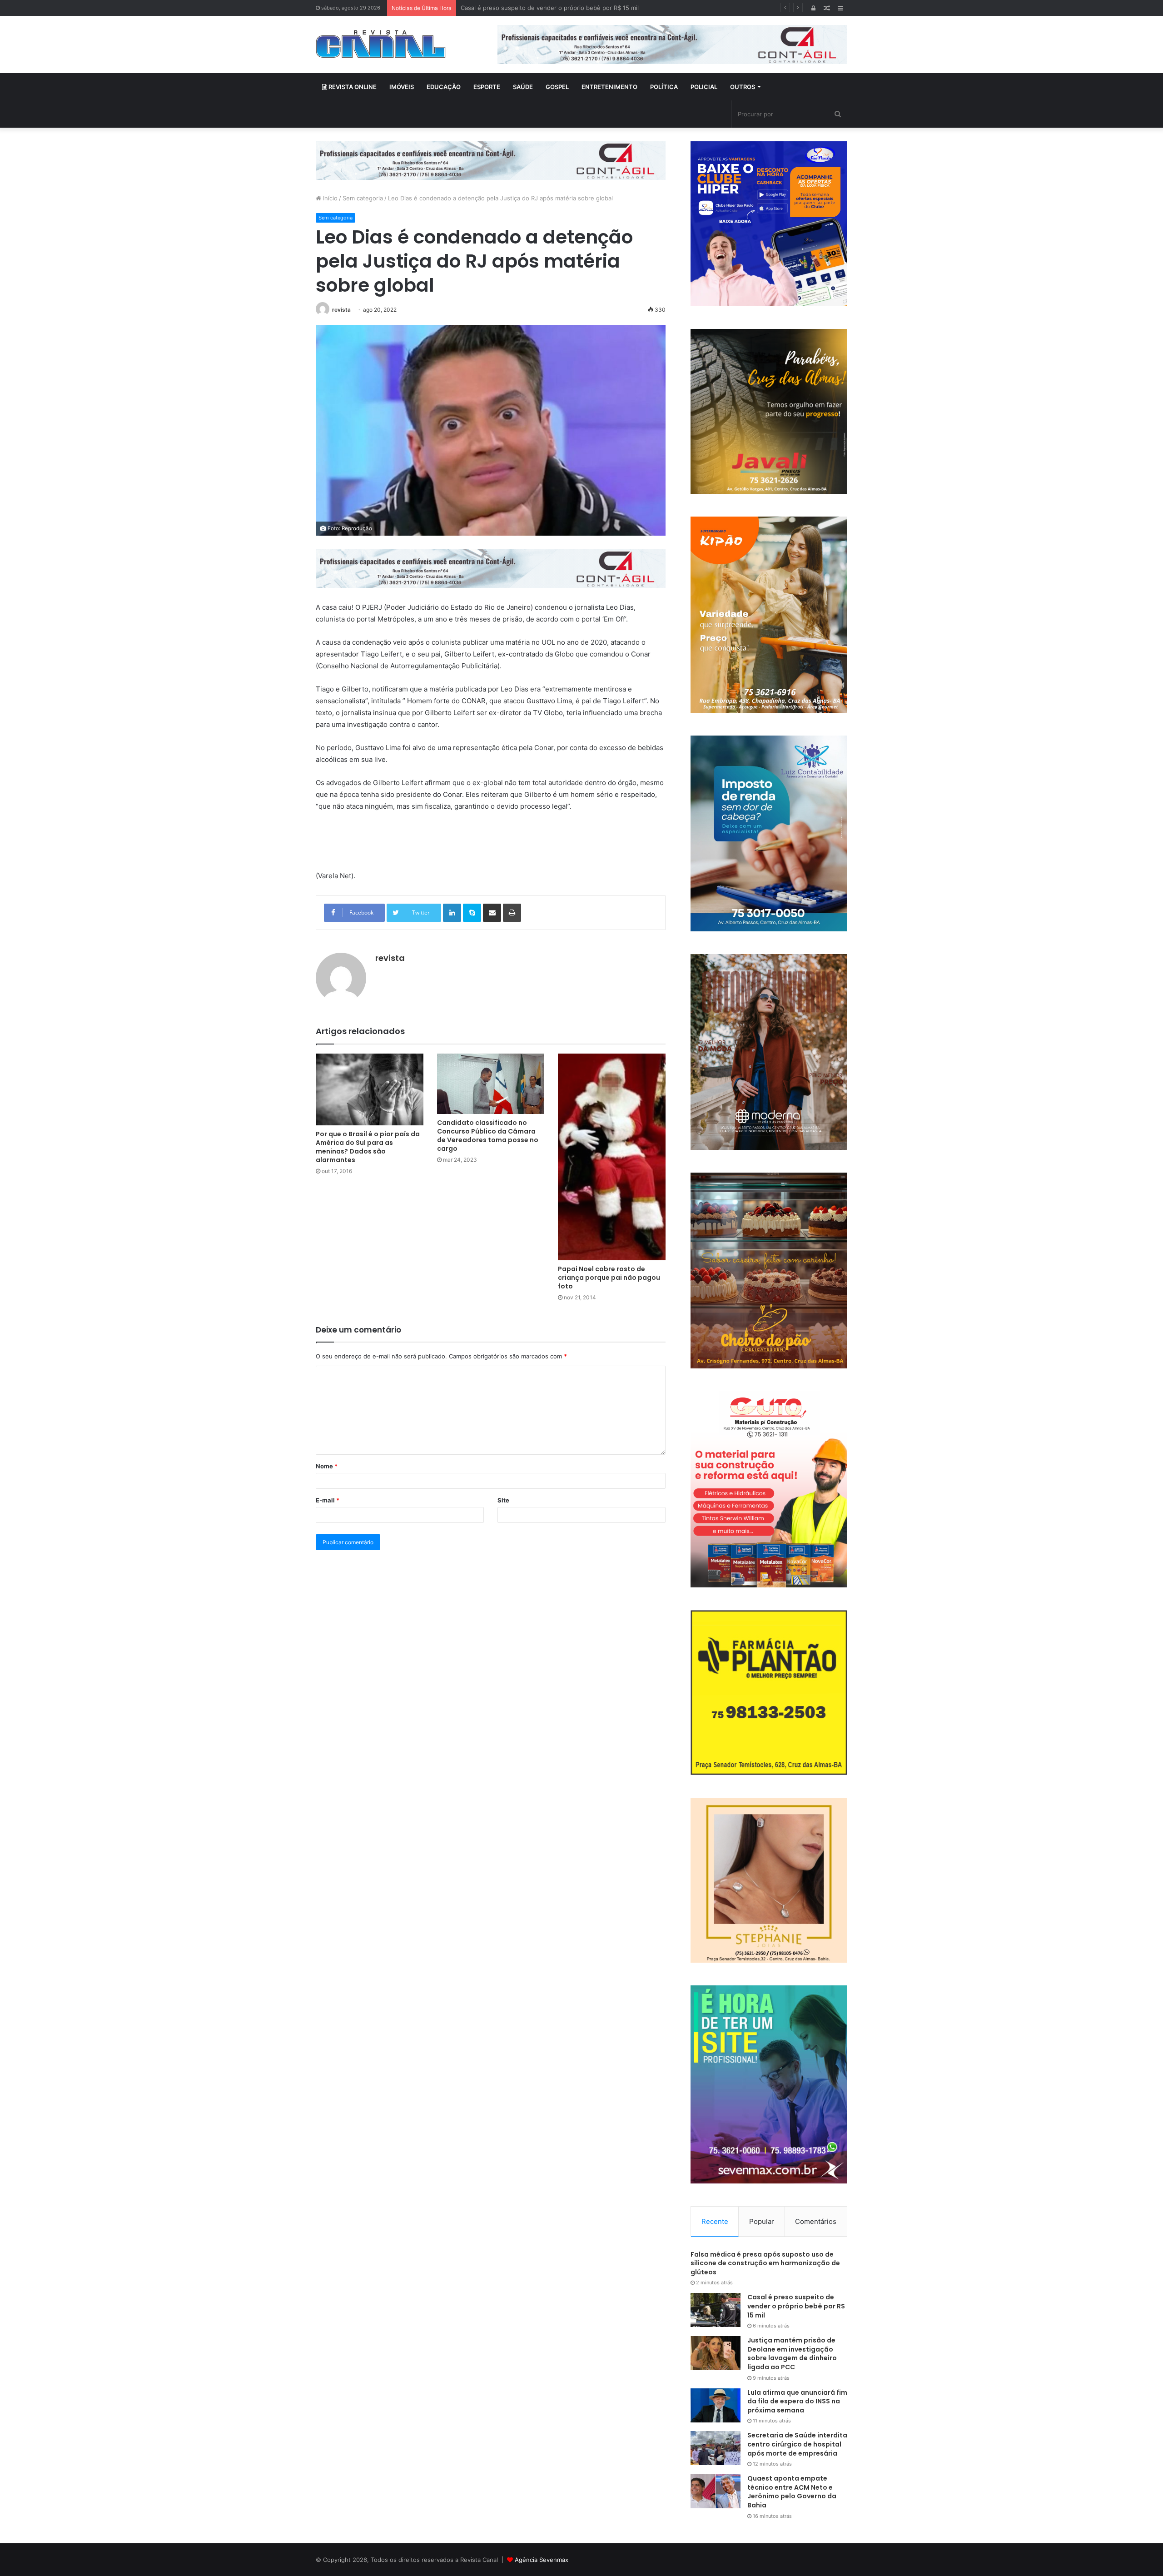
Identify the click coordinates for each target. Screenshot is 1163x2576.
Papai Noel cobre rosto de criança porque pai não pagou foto (609, 1278)
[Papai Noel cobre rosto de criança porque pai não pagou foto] (612, 1157)
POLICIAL (704, 87)
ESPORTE (487, 87)
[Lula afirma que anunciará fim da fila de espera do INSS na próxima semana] (716, 2405)
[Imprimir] (512, 913)
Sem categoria (363, 198)
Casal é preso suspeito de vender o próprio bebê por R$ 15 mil (796, 2306)
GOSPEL (557, 87)
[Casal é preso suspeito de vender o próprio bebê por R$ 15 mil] (716, 2310)
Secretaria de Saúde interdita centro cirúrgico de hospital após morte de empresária (797, 2444)
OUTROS (743, 87)
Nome (327, 1466)
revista (341, 310)
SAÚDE (523, 87)
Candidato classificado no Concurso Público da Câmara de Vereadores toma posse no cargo (488, 1136)
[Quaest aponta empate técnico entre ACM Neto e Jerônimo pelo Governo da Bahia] (716, 2491)
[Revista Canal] (381, 44)
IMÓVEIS (402, 87)
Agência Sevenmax (542, 2560)
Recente (715, 2221)
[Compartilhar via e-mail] (492, 913)
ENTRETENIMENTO (609, 87)
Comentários (816, 2221)
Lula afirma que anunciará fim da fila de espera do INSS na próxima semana (797, 2401)
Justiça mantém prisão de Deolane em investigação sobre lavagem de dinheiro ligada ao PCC (592, 8)
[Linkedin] (452, 913)
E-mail (328, 1500)
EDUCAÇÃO (444, 87)
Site (503, 1500)
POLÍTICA (664, 87)
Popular (762, 2221)
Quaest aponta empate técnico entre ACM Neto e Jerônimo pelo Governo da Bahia (792, 2492)
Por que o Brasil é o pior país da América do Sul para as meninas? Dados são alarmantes (368, 1147)
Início (329, 198)
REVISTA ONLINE (352, 87)
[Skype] (472, 913)
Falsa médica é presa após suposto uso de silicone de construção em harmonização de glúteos (765, 2263)
